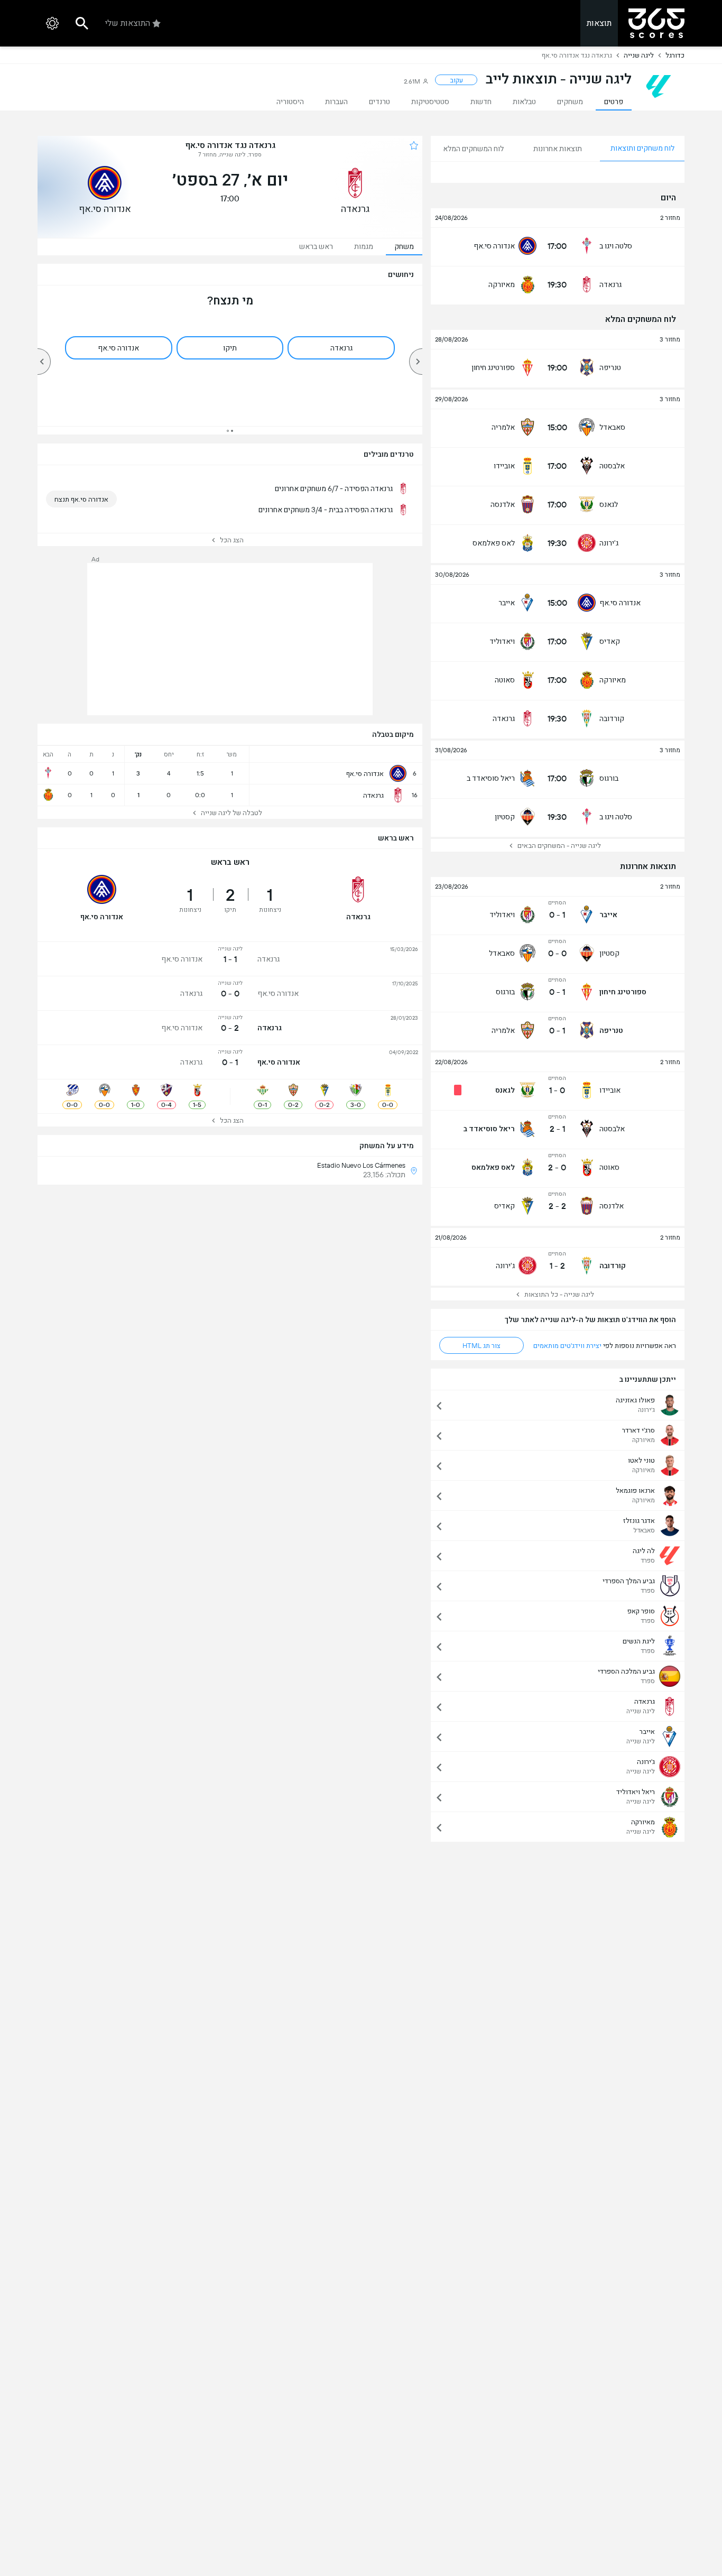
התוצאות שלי (128, 23)
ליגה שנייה (639, 55)
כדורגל (675, 55)
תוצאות (599, 23)
